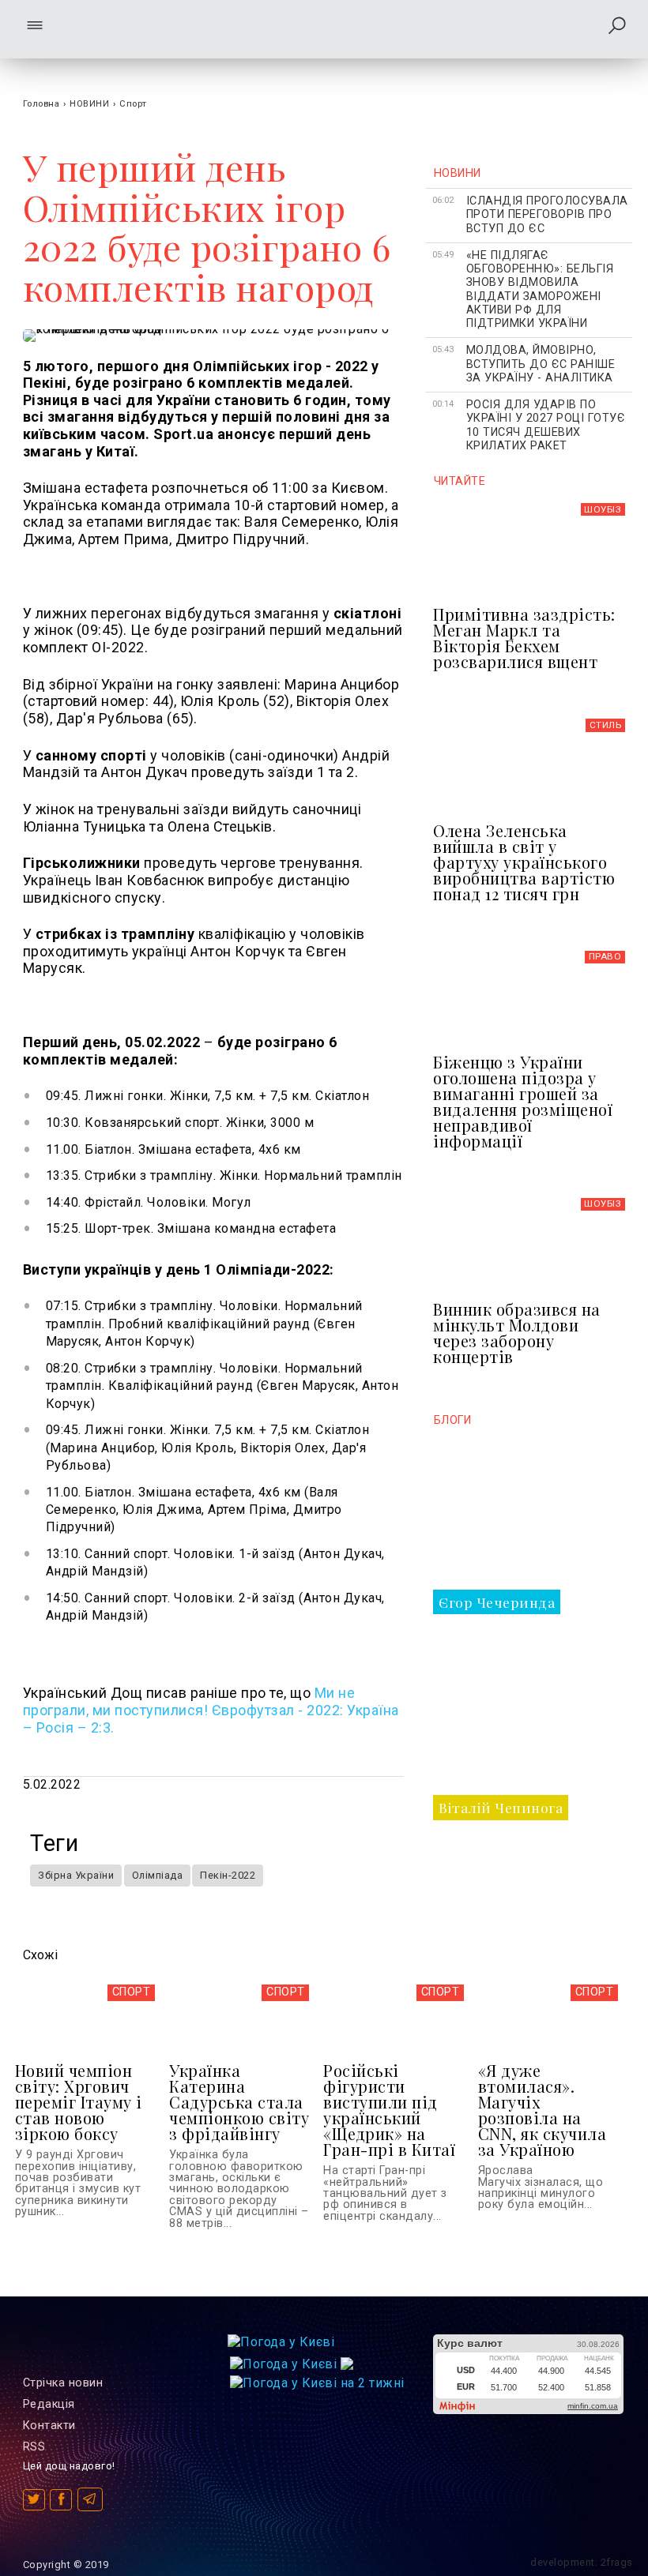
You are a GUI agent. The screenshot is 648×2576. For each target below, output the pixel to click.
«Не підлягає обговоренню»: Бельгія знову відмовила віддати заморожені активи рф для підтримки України (540, 289)
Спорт (133, 104)
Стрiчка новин (63, 2383)
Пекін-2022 (228, 1875)
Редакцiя (49, 2404)
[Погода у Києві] (281, 2342)
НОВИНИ (89, 104)
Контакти (49, 2426)
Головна (41, 104)
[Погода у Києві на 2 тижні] (317, 2379)
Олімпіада (158, 1875)
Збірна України (76, 1875)
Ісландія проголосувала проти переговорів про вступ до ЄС (547, 215)
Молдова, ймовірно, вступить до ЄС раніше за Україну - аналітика (541, 364)
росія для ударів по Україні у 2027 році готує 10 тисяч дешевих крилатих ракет (546, 425)
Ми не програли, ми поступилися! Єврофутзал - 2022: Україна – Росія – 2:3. (211, 1710)
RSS (34, 2447)
